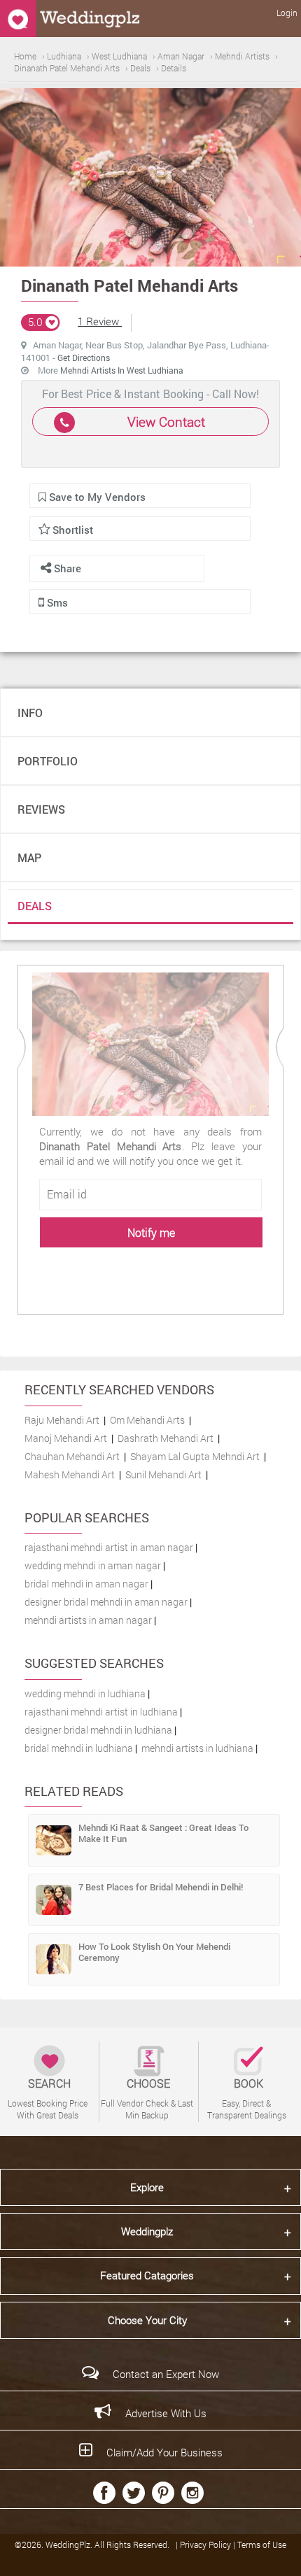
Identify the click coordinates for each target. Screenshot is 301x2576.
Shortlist (73, 530)
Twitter (134, 2493)
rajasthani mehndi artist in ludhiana (101, 1712)
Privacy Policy (206, 2545)
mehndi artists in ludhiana (197, 1748)
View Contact (166, 422)
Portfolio (48, 761)
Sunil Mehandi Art (163, 1474)
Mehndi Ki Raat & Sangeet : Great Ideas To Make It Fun (163, 1833)
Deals (35, 906)
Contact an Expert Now (166, 2374)
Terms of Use (262, 2545)
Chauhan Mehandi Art (72, 1456)
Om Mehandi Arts (147, 1420)
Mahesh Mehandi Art (70, 1474)
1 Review (100, 321)
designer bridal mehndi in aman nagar (106, 1602)
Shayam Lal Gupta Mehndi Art (195, 1456)
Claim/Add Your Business (164, 2452)
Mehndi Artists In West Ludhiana (122, 370)
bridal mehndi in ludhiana (79, 1748)
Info (30, 713)
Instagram (192, 2493)
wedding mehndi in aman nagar (93, 1565)
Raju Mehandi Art (62, 1420)
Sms (56, 602)
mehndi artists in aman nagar (88, 1620)
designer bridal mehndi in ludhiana (98, 1730)
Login (287, 13)
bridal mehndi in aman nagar (86, 1584)
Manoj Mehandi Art (66, 1438)
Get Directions (84, 358)
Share (66, 568)
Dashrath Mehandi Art (166, 1438)
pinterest (163, 2493)
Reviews (41, 809)
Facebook (104, 2493)
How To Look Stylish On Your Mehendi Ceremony (154, 1952)
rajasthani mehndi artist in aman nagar (109, 1547)
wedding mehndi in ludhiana (85, 1693)
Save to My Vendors (96, 497)
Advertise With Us (166, 2413)
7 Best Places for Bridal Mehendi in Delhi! (161, 1887)
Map (29, 857)
